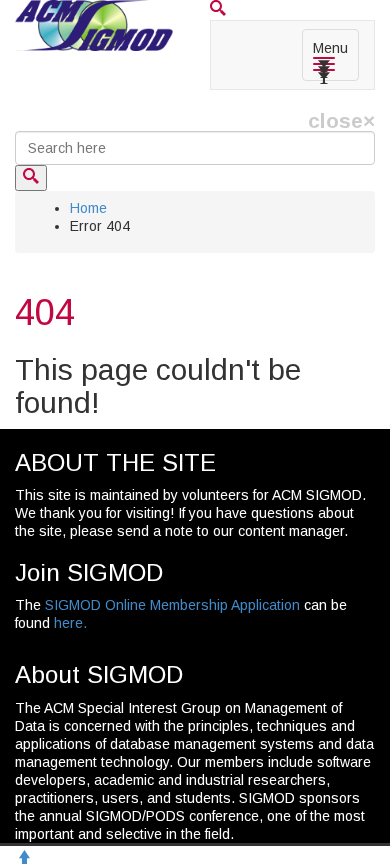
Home (88, 208)
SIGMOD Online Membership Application (172, 605)
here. (70, 623)
